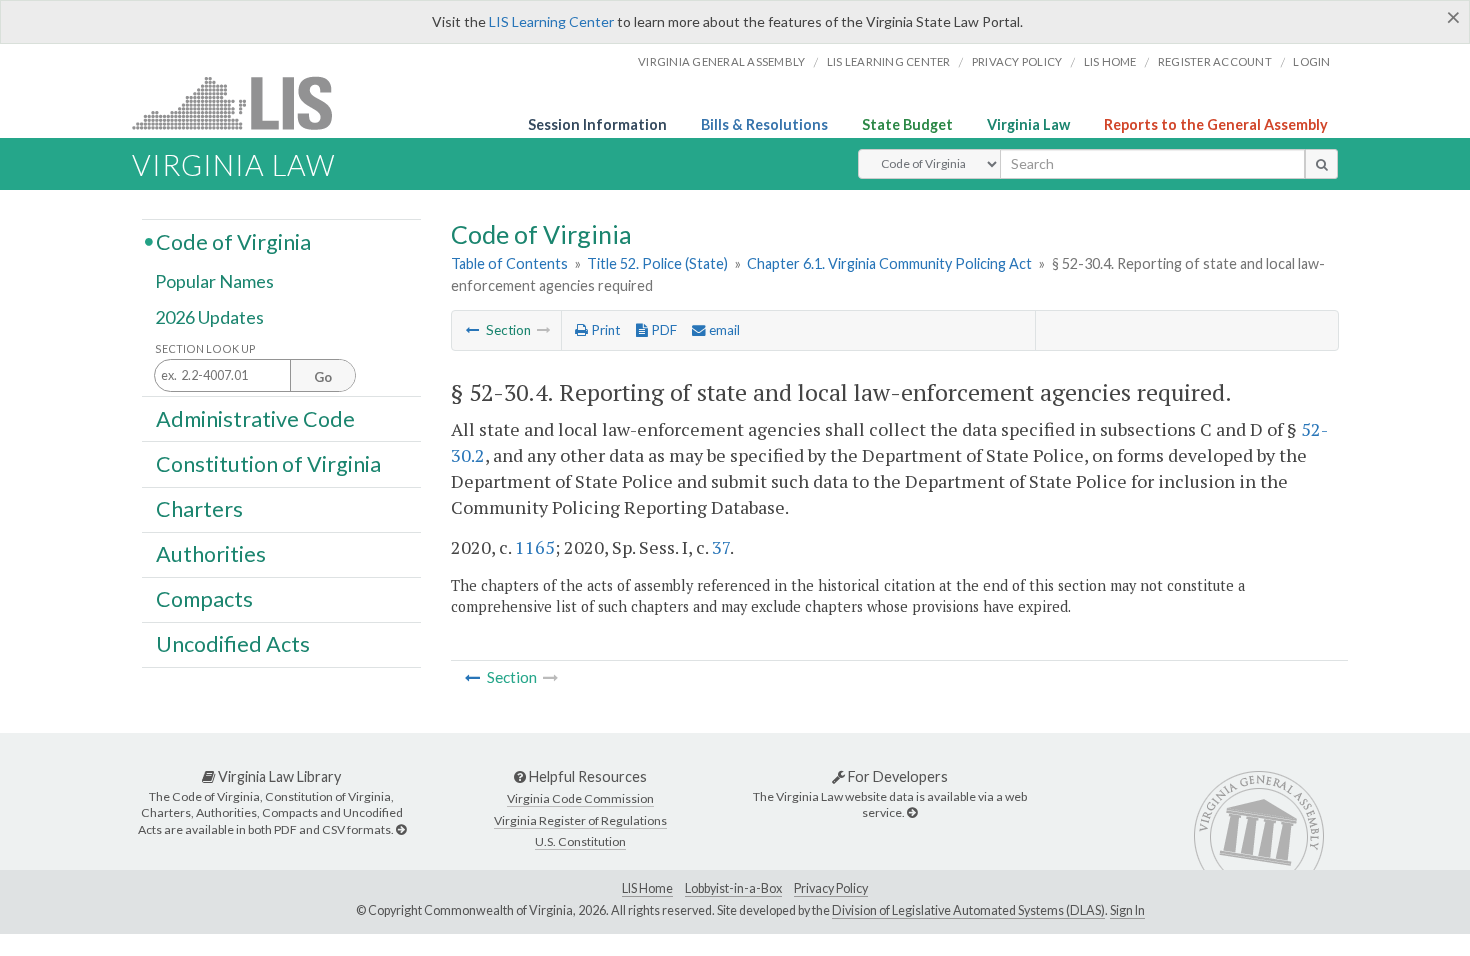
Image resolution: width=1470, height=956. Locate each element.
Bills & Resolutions (764, 124)
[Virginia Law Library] (401, 829)
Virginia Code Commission (580, 798)
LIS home (1110, 61)
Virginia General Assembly (721, 61)
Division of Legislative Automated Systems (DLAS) (968, 910)
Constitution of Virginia (268, 463)
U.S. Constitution (580, 841)
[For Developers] (912, 812)
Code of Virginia (233, 241)
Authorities (211, 554)
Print (604, 330)
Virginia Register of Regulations (580, 820)
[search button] (1321, 164)
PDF (662, 330)
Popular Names (214, 282)
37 (721, 547)
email (723, 330)
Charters (199, 509)
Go (323, 377)
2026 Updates (209, 317)
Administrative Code (255, 418)
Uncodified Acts (233, 644)
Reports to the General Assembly (1216, 124)
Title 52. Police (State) (657, 263)
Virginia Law (1028, 124)
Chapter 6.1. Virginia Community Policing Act (889, 263)
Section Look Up (205, 348)
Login (1311, 61)
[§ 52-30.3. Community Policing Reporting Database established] (473, 330)
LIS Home (647, 888)
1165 (535, 547)
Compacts (204, 599)
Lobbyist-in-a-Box (733, 888)
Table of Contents (509, 263)
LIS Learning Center (551, 21)
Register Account (1215, 61)
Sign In (1127, 910)
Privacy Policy (1017, 61)
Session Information (597, 124)
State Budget (907, 124)
